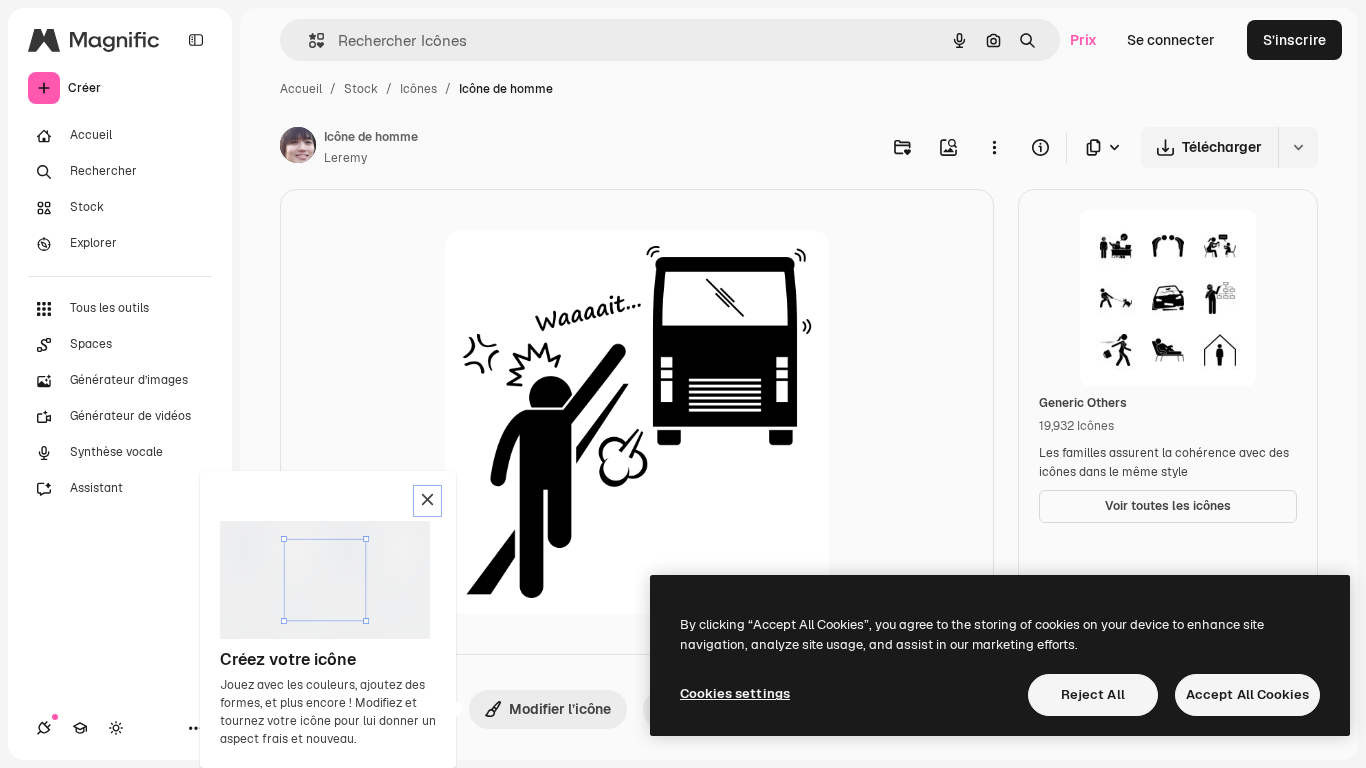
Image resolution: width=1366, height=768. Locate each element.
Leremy (345, 158)
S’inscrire (1294, 40)
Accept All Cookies (1247, 694)
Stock (361, 89)
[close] (427, 501)
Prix (1083, 40)
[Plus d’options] (994, 147)
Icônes (418, 89)
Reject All (1093, 694)
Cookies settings (735, 693)
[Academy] (80, 728)
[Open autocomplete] (308, 40)
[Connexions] (44, 728)
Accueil (301, 89)
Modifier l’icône (560, 709)
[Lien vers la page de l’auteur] (298, 148)
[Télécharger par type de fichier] (1104, 147)
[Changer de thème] (116, 728)
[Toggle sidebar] (196, 40)
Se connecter (1171, 40)
